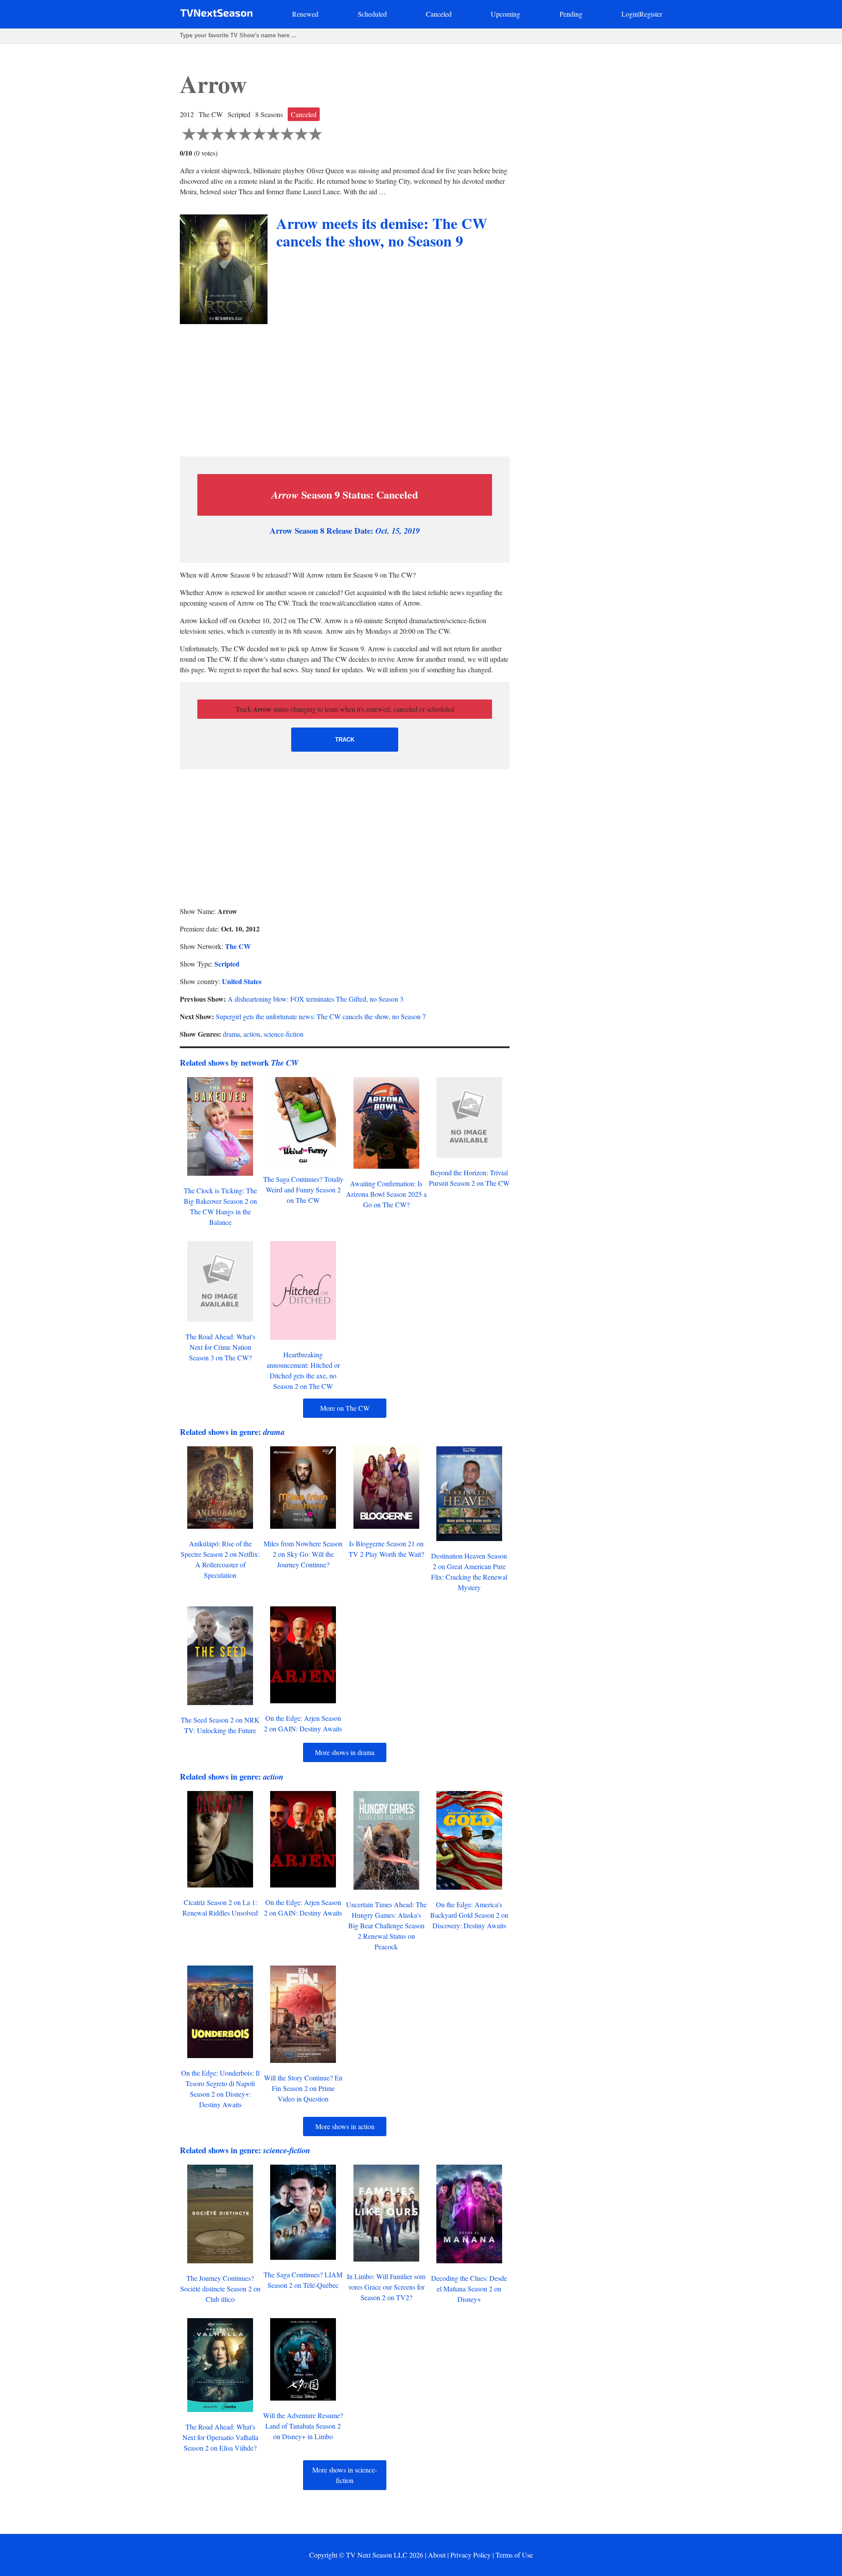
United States (242, 981)
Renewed (305, 14)
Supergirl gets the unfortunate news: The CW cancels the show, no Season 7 (321, 1016)
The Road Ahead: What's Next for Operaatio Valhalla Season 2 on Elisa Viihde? (220, 2437)
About (437, 2555)
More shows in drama (345, 1752)
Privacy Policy (471, 2555)
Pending (571, 14)
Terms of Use (514, 2555)
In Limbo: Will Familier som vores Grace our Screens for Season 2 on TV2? (386, 2287)
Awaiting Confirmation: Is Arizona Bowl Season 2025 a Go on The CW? (386, 1194)
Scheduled (372, 14)
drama (231, 1034)
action (252, 1034)
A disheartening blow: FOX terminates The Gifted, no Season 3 (316, 999)
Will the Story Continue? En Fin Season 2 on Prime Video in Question (303, 2088)
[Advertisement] (345, 388)
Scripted (227, 964)
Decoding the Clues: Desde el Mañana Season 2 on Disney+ (469, 2289)
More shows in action (345, 2126)
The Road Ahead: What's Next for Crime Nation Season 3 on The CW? (220, 1347)
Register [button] (651, 14)
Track (345, 740)
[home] (216, 15)
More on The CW (345, 1408)
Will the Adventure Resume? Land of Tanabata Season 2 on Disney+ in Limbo (303, 2426)
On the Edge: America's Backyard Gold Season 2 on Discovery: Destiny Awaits (469, 1915)
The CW (238, 946)
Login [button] (630, 14)
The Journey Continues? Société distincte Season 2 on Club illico (220, 2289)
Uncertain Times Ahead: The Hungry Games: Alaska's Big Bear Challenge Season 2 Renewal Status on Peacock (386, 1925)
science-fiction (284, 1034)
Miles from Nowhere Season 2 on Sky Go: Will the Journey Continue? (303, 1554)
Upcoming (505, 14)
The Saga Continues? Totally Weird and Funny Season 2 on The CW (303, 1190)
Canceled (439, 14)
